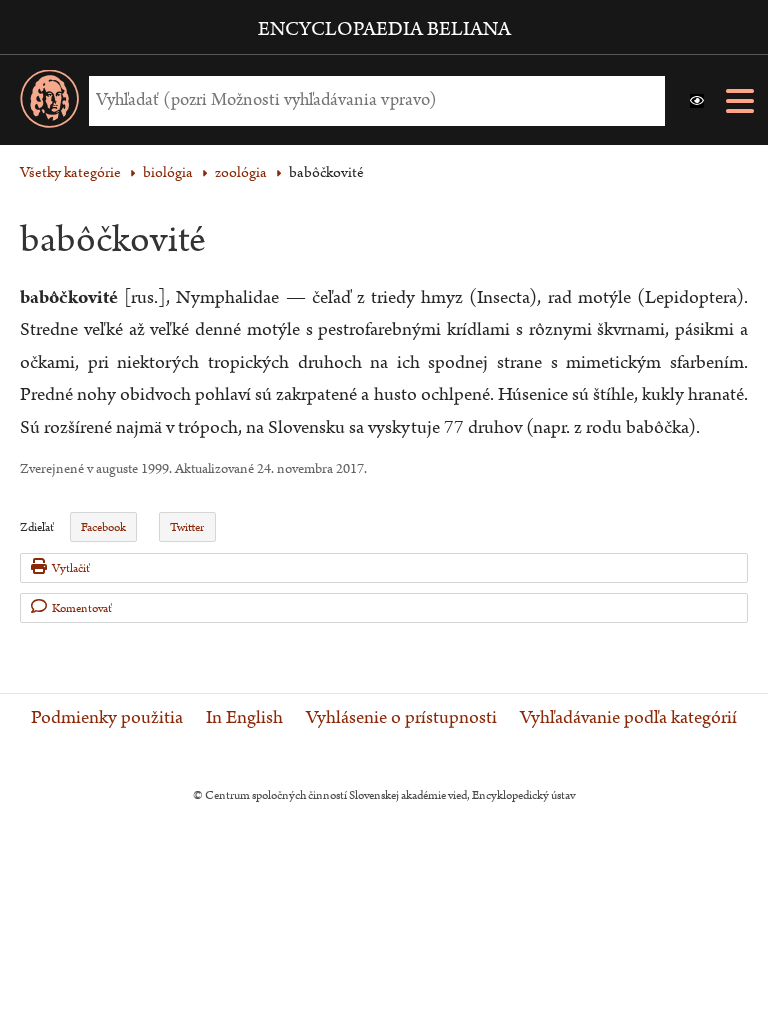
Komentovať (82, 608)
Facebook (103, 527)
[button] (697, 101)
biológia (168, 172)
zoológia (241, 172)
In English (244, 718)
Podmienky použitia (107, 718)
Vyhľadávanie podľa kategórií (628, 718)
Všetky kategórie (70, 172)
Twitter (187, 527)
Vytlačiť (71, 568)
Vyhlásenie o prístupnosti (401, 718)
